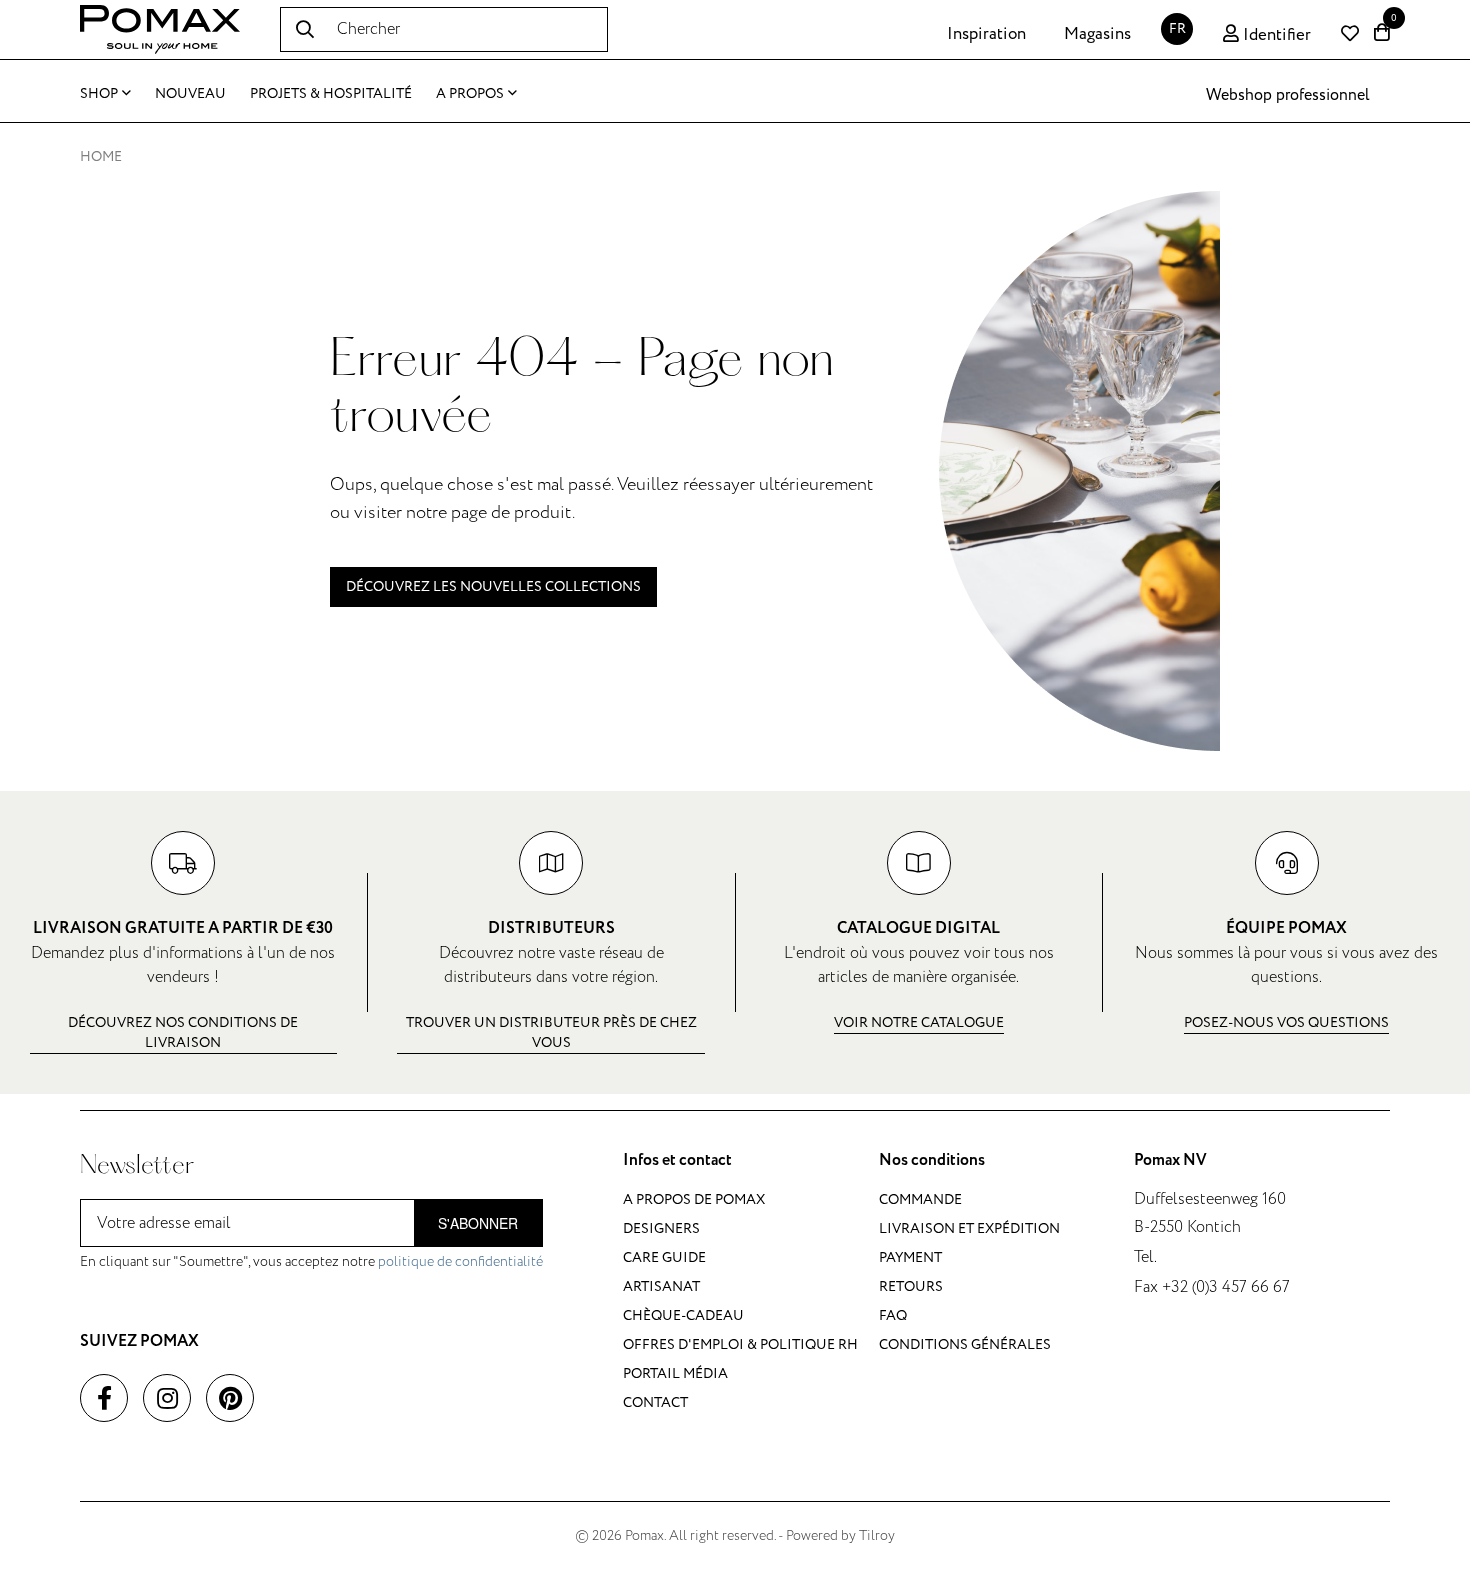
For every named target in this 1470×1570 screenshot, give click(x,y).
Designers (661, 1228)
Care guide (664, 1257)
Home (101, 156)
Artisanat (661, 1286)
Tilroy (877, 1535)
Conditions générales (965, 1344)
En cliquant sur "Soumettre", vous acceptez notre (311, 1261)
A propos (470, 93)
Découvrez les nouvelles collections (493, 586)
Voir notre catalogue (919, 1022)
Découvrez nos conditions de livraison (183, 1032)
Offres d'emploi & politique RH (740, 1344)
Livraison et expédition (969, 1228)
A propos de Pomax (694, 1199)
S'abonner (478, 1223)
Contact (655, 1402)
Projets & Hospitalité (331, 93)
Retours (911, 1286)
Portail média (675, 1373)
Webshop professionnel (1288, 95)
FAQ (893, 1315)
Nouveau (190, 93)
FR (1177, 28)
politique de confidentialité (460, 1261)
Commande (920, 1199)
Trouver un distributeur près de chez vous (551, 1032)
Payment (910, 1257)
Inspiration (986, 34)
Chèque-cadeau (683, 1315)
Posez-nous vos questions (1286, 1022)
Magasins (1097, 34)
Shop (99, 93)
